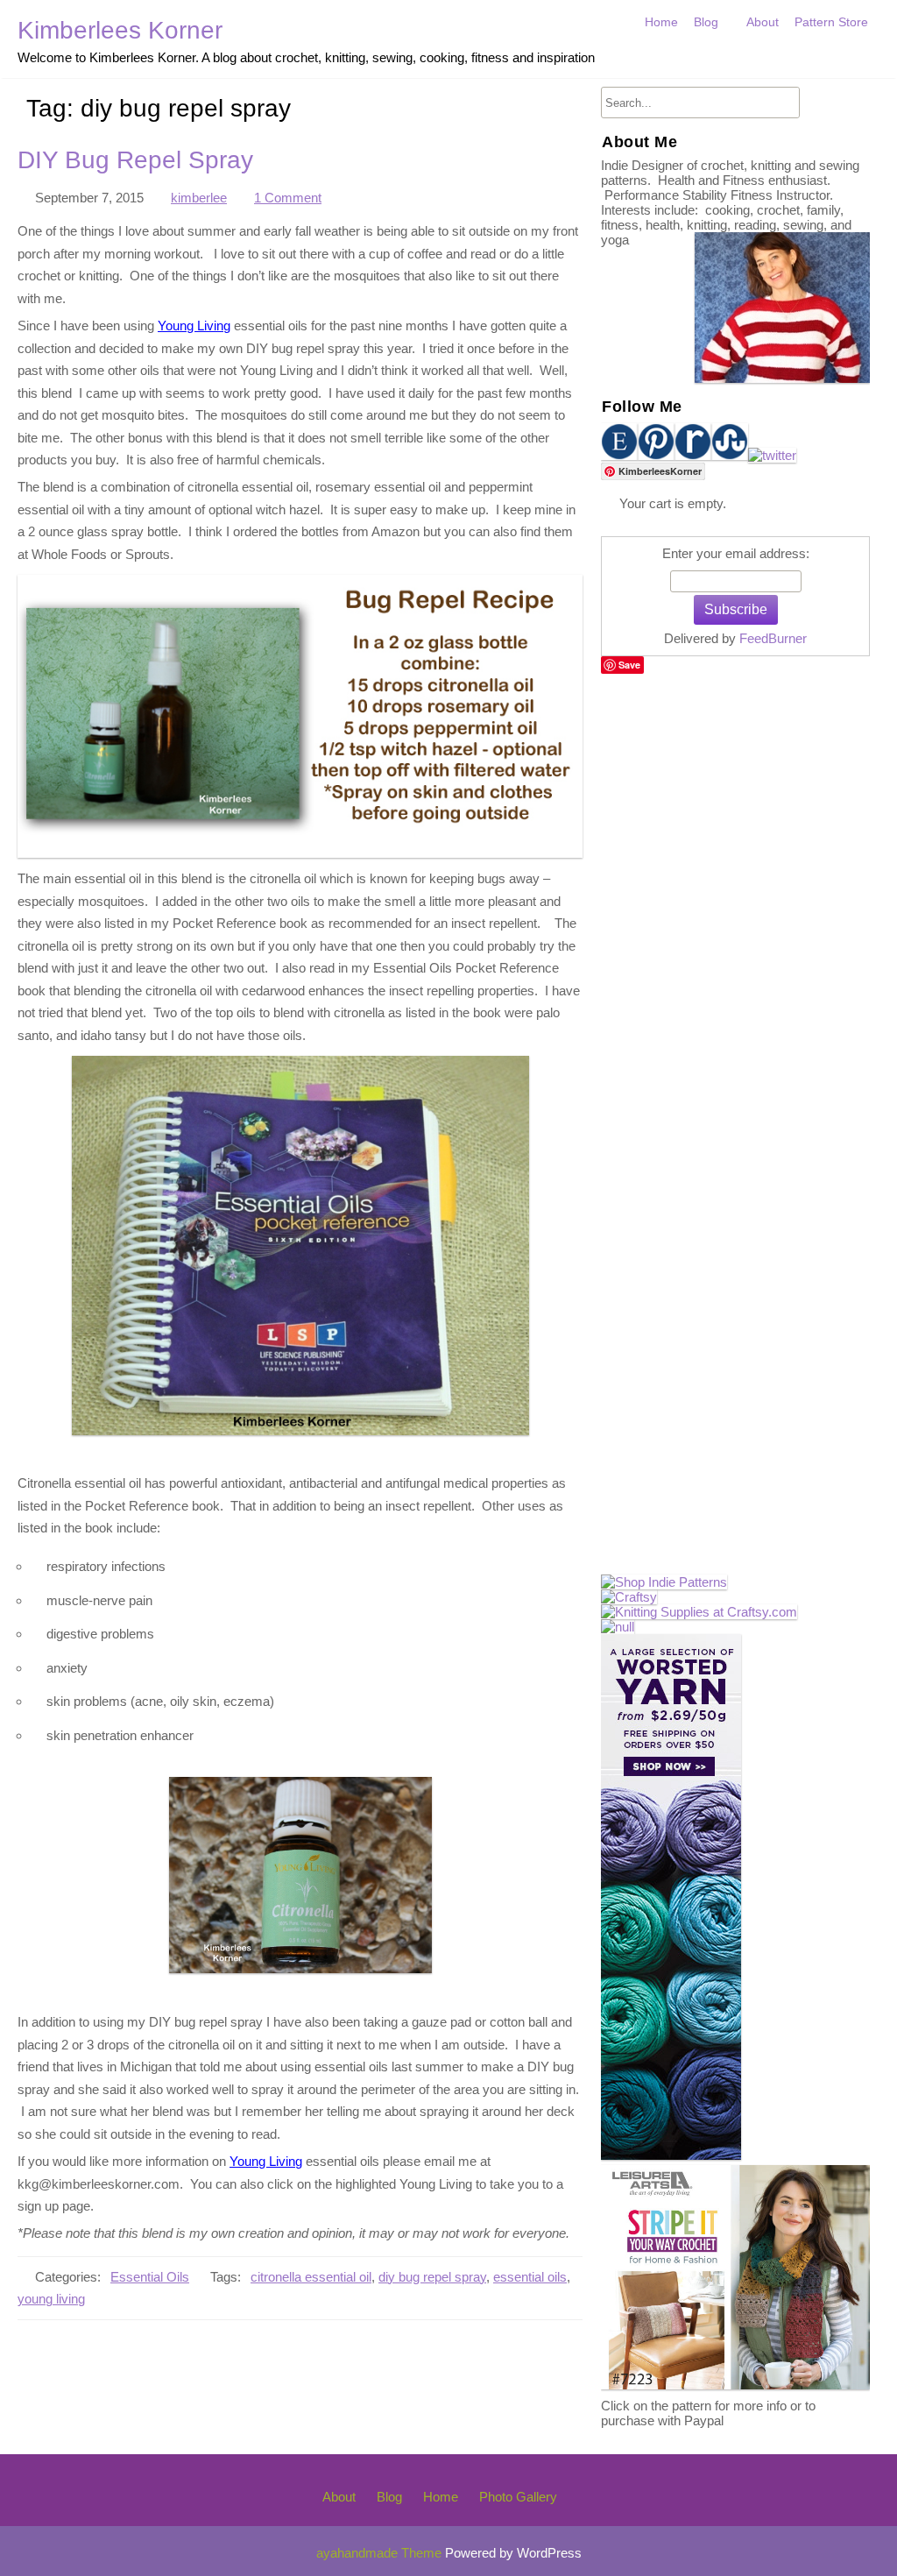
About (763, 22)
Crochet (720, 60)
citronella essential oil (311, 2277)
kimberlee (199, 198)
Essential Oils (150, 2277)
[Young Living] (618, 1627)
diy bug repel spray (432, 2277)
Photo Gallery (518, 2497)
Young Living (194, 326)
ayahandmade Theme (381, 2553)
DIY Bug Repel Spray (135, 160)
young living (51, 2300)
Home (661, 22)
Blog (706, 22)
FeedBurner (773, 638)
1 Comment (288, 198)
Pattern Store (831, 22)
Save (629, 665)
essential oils (530, 2277)
